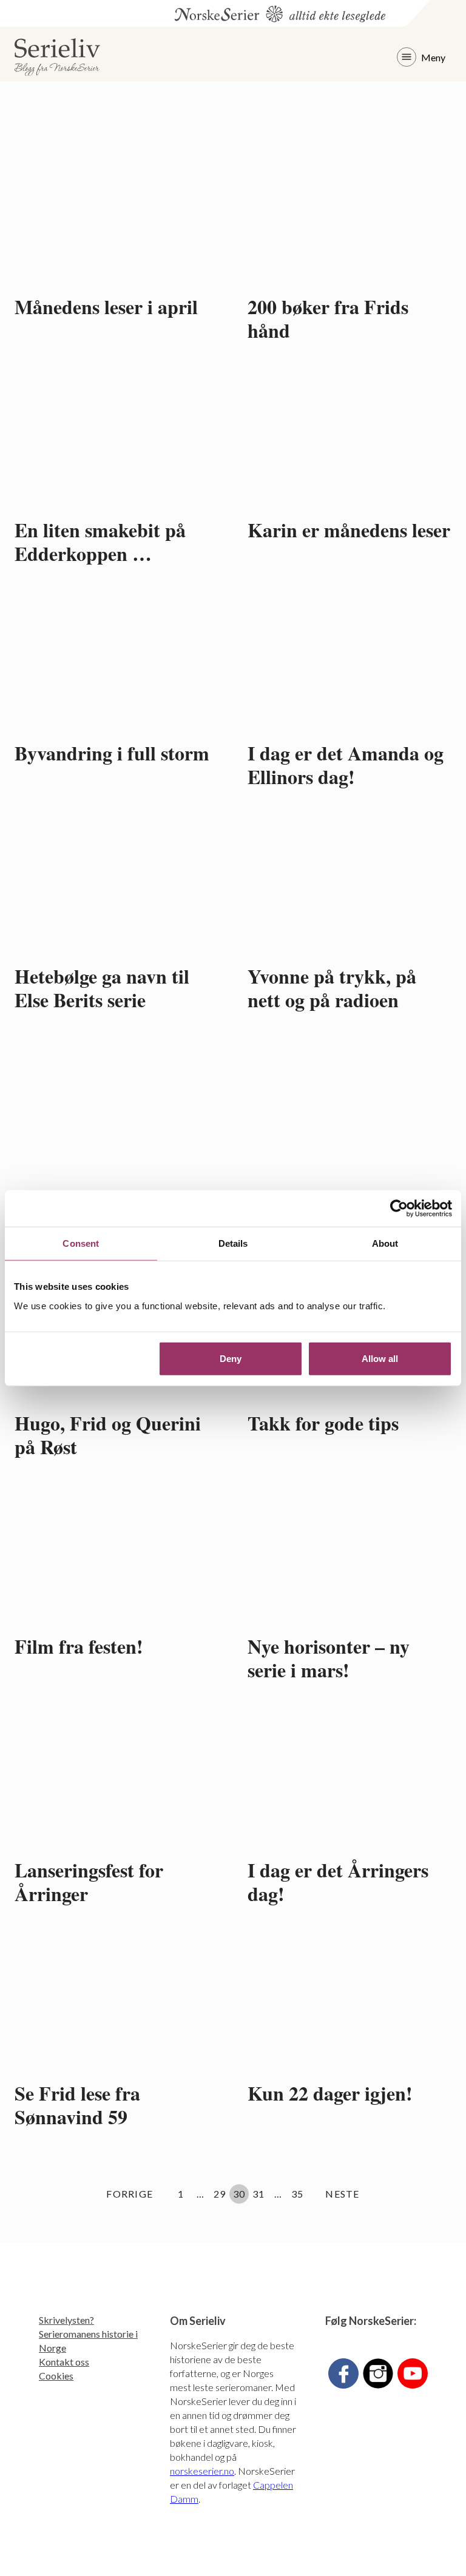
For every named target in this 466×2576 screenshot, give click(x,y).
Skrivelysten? (66, 2320)
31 (260, 2193)
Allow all (380, 1358)
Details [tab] (233, 1243)
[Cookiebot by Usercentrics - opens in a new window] (399, 1209)
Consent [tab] (81, 1243)
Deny (231, 1358)
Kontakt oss (64, 2362)
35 (299, 2193)
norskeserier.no (202, 2471)
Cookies (56, 2376)
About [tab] (385, 1243)
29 (221, 2193)
